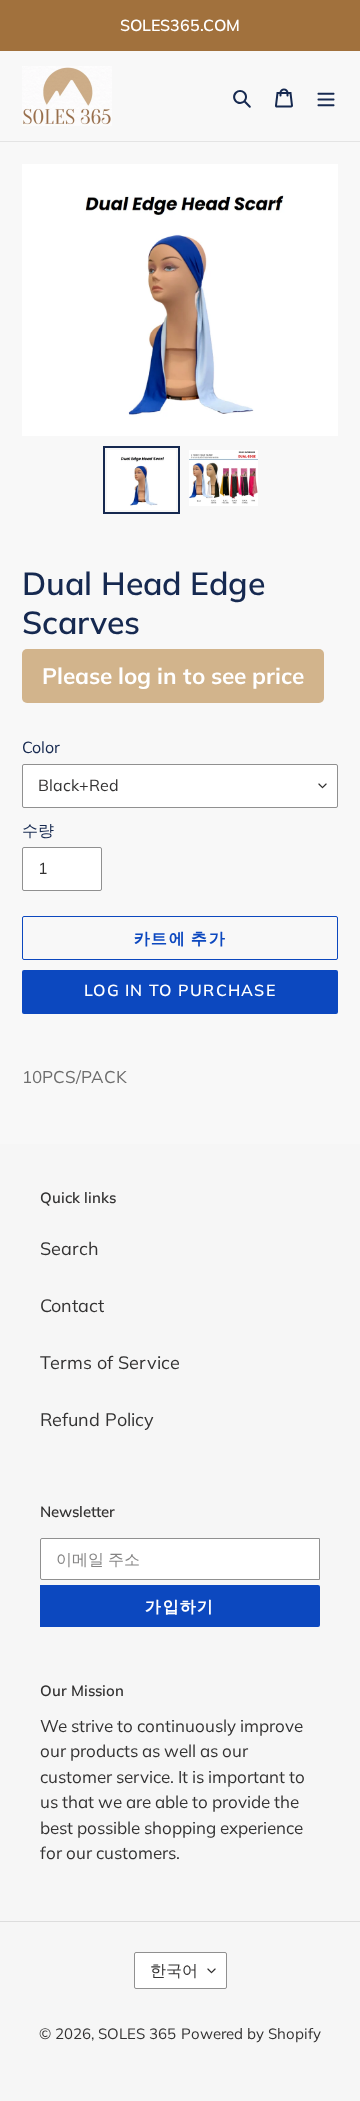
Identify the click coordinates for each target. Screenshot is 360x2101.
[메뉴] (326, 96)
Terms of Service (110, 1362)
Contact (72, 1305)
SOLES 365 (137, 2033)
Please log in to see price (173, 675)
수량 (38, 830)
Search (69, 1248)
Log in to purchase (180, 990)
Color (41, 747)
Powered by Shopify (251, 2033)
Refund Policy (97, 1419)
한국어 (174, 1970)
